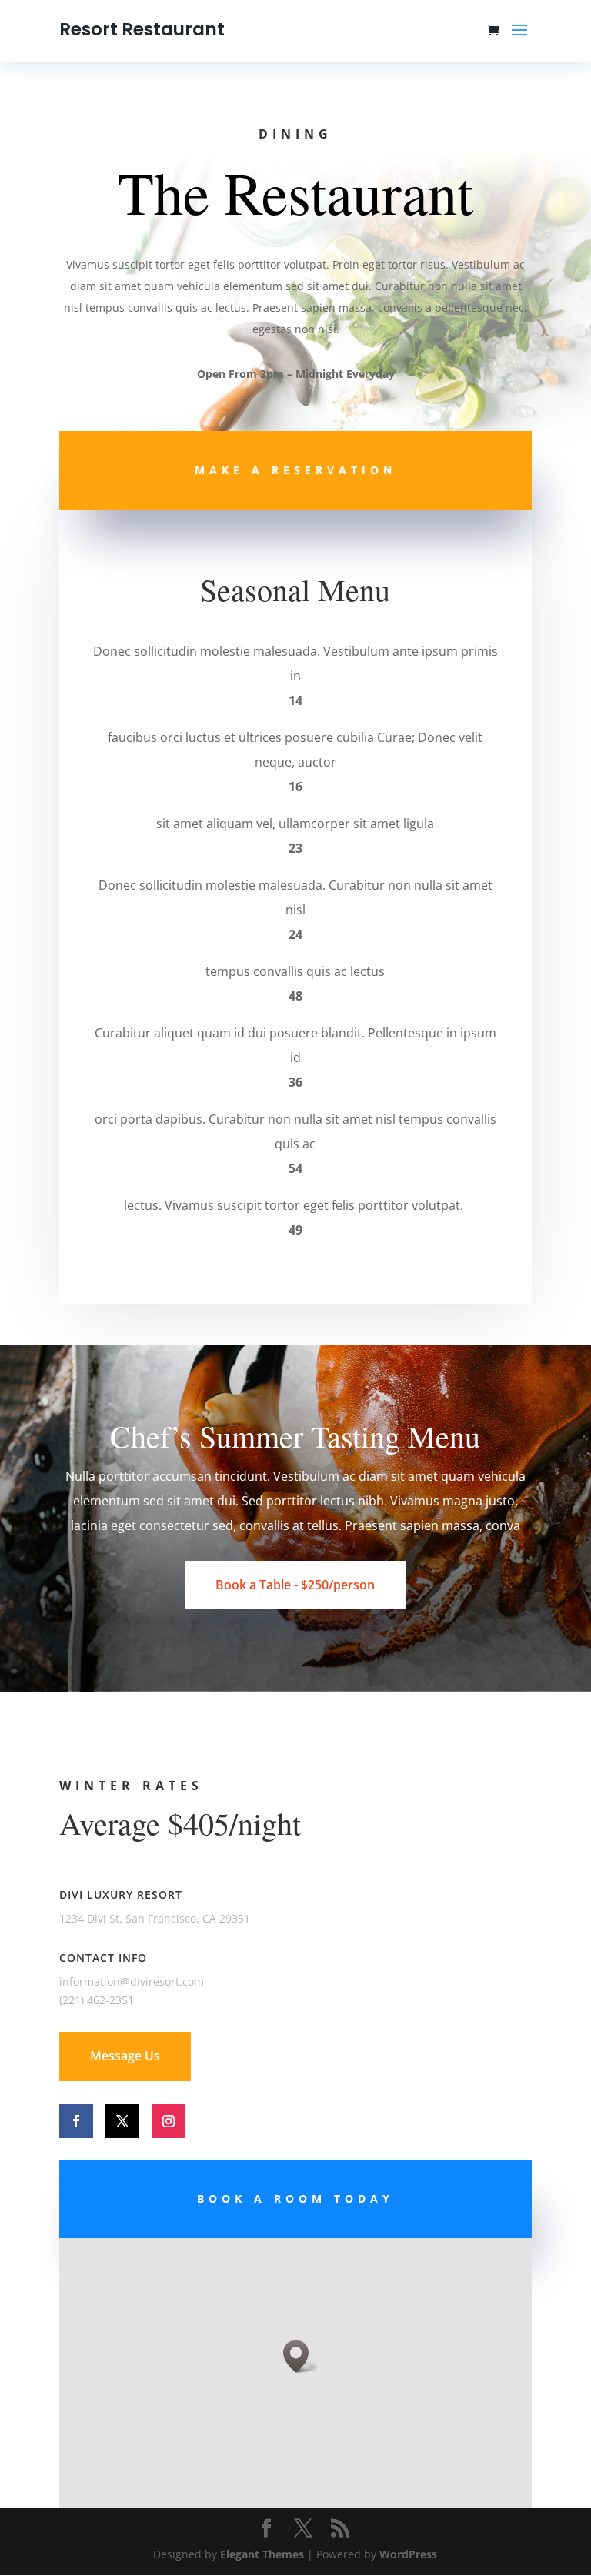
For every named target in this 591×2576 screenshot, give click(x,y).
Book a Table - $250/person (295, 1585)
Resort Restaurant (142, 29)
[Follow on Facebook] (76, 2121)
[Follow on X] (122, 2121)
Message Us (125, 2056)
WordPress (408, 2554)
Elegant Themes (262, 2554)
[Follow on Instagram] (169, 2121)
